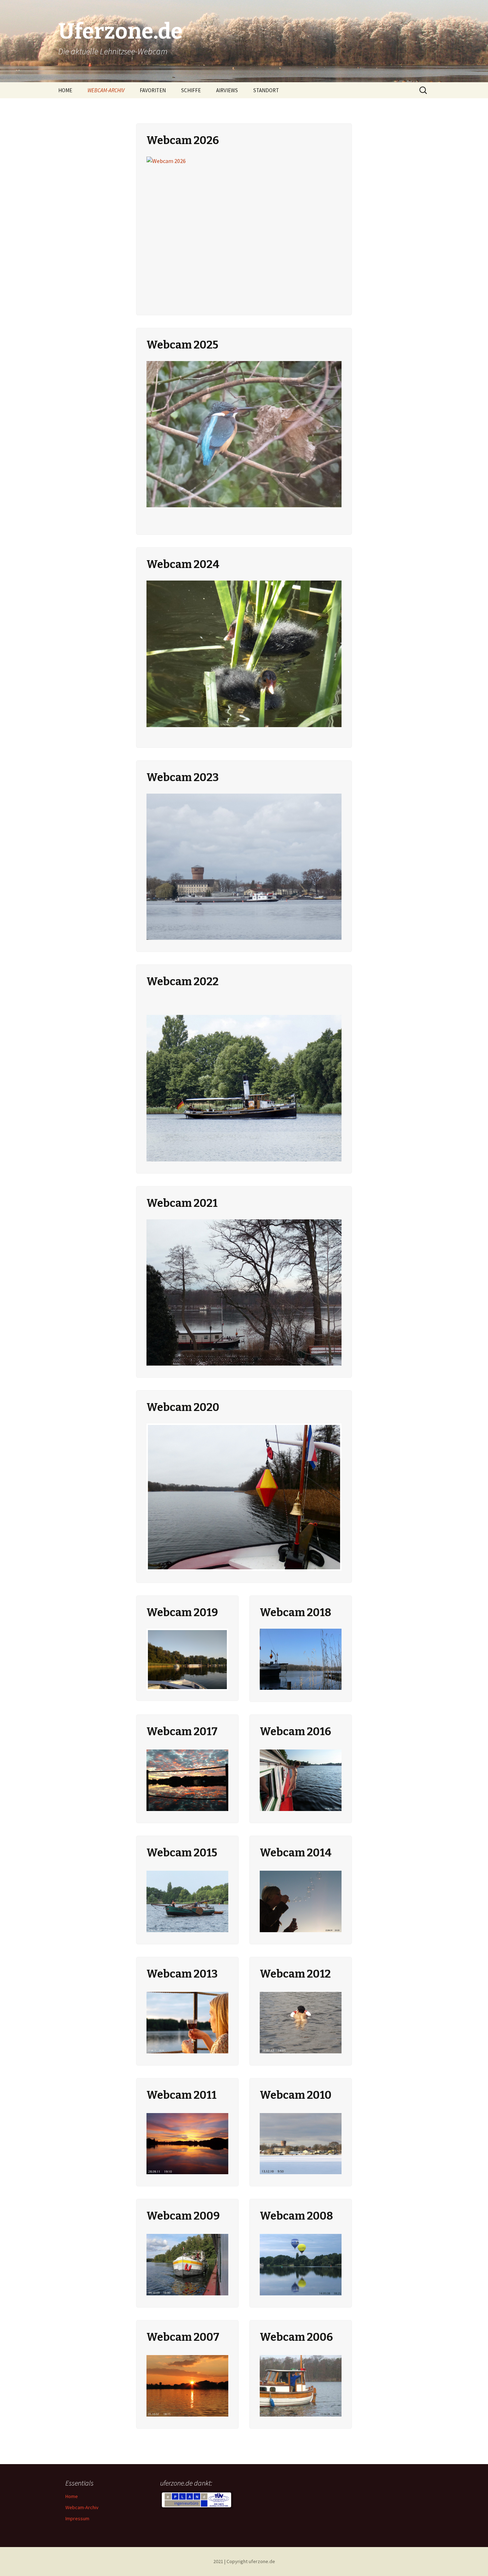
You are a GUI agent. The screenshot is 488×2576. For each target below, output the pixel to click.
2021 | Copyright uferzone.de (244, 2561)
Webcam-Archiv (82, 2507)
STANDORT (266, 90)
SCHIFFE (191, 90)
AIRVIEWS (227, 90)
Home (72, 2496)
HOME (65, 90)
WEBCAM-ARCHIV (106, 90)
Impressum (77, 2518)
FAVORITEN (153, 90)
